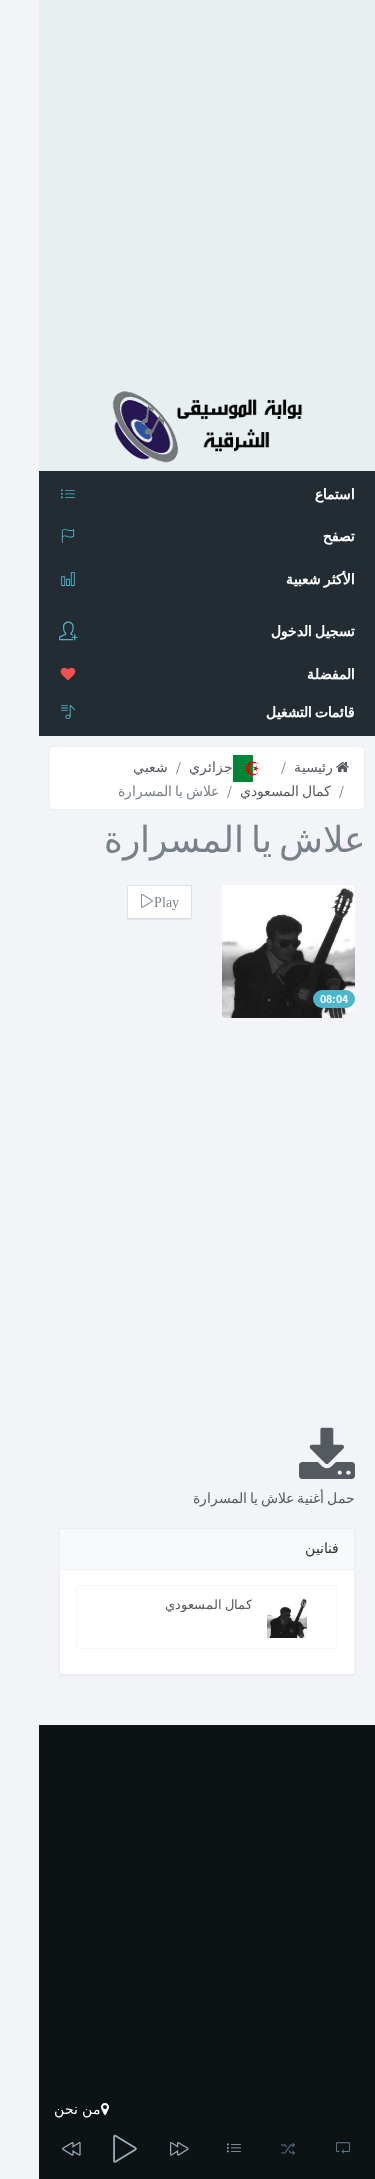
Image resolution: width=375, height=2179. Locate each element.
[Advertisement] (187, 187)
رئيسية (315, 767)
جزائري (211, 767)
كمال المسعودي (285, 791)
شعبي (150, 767)
